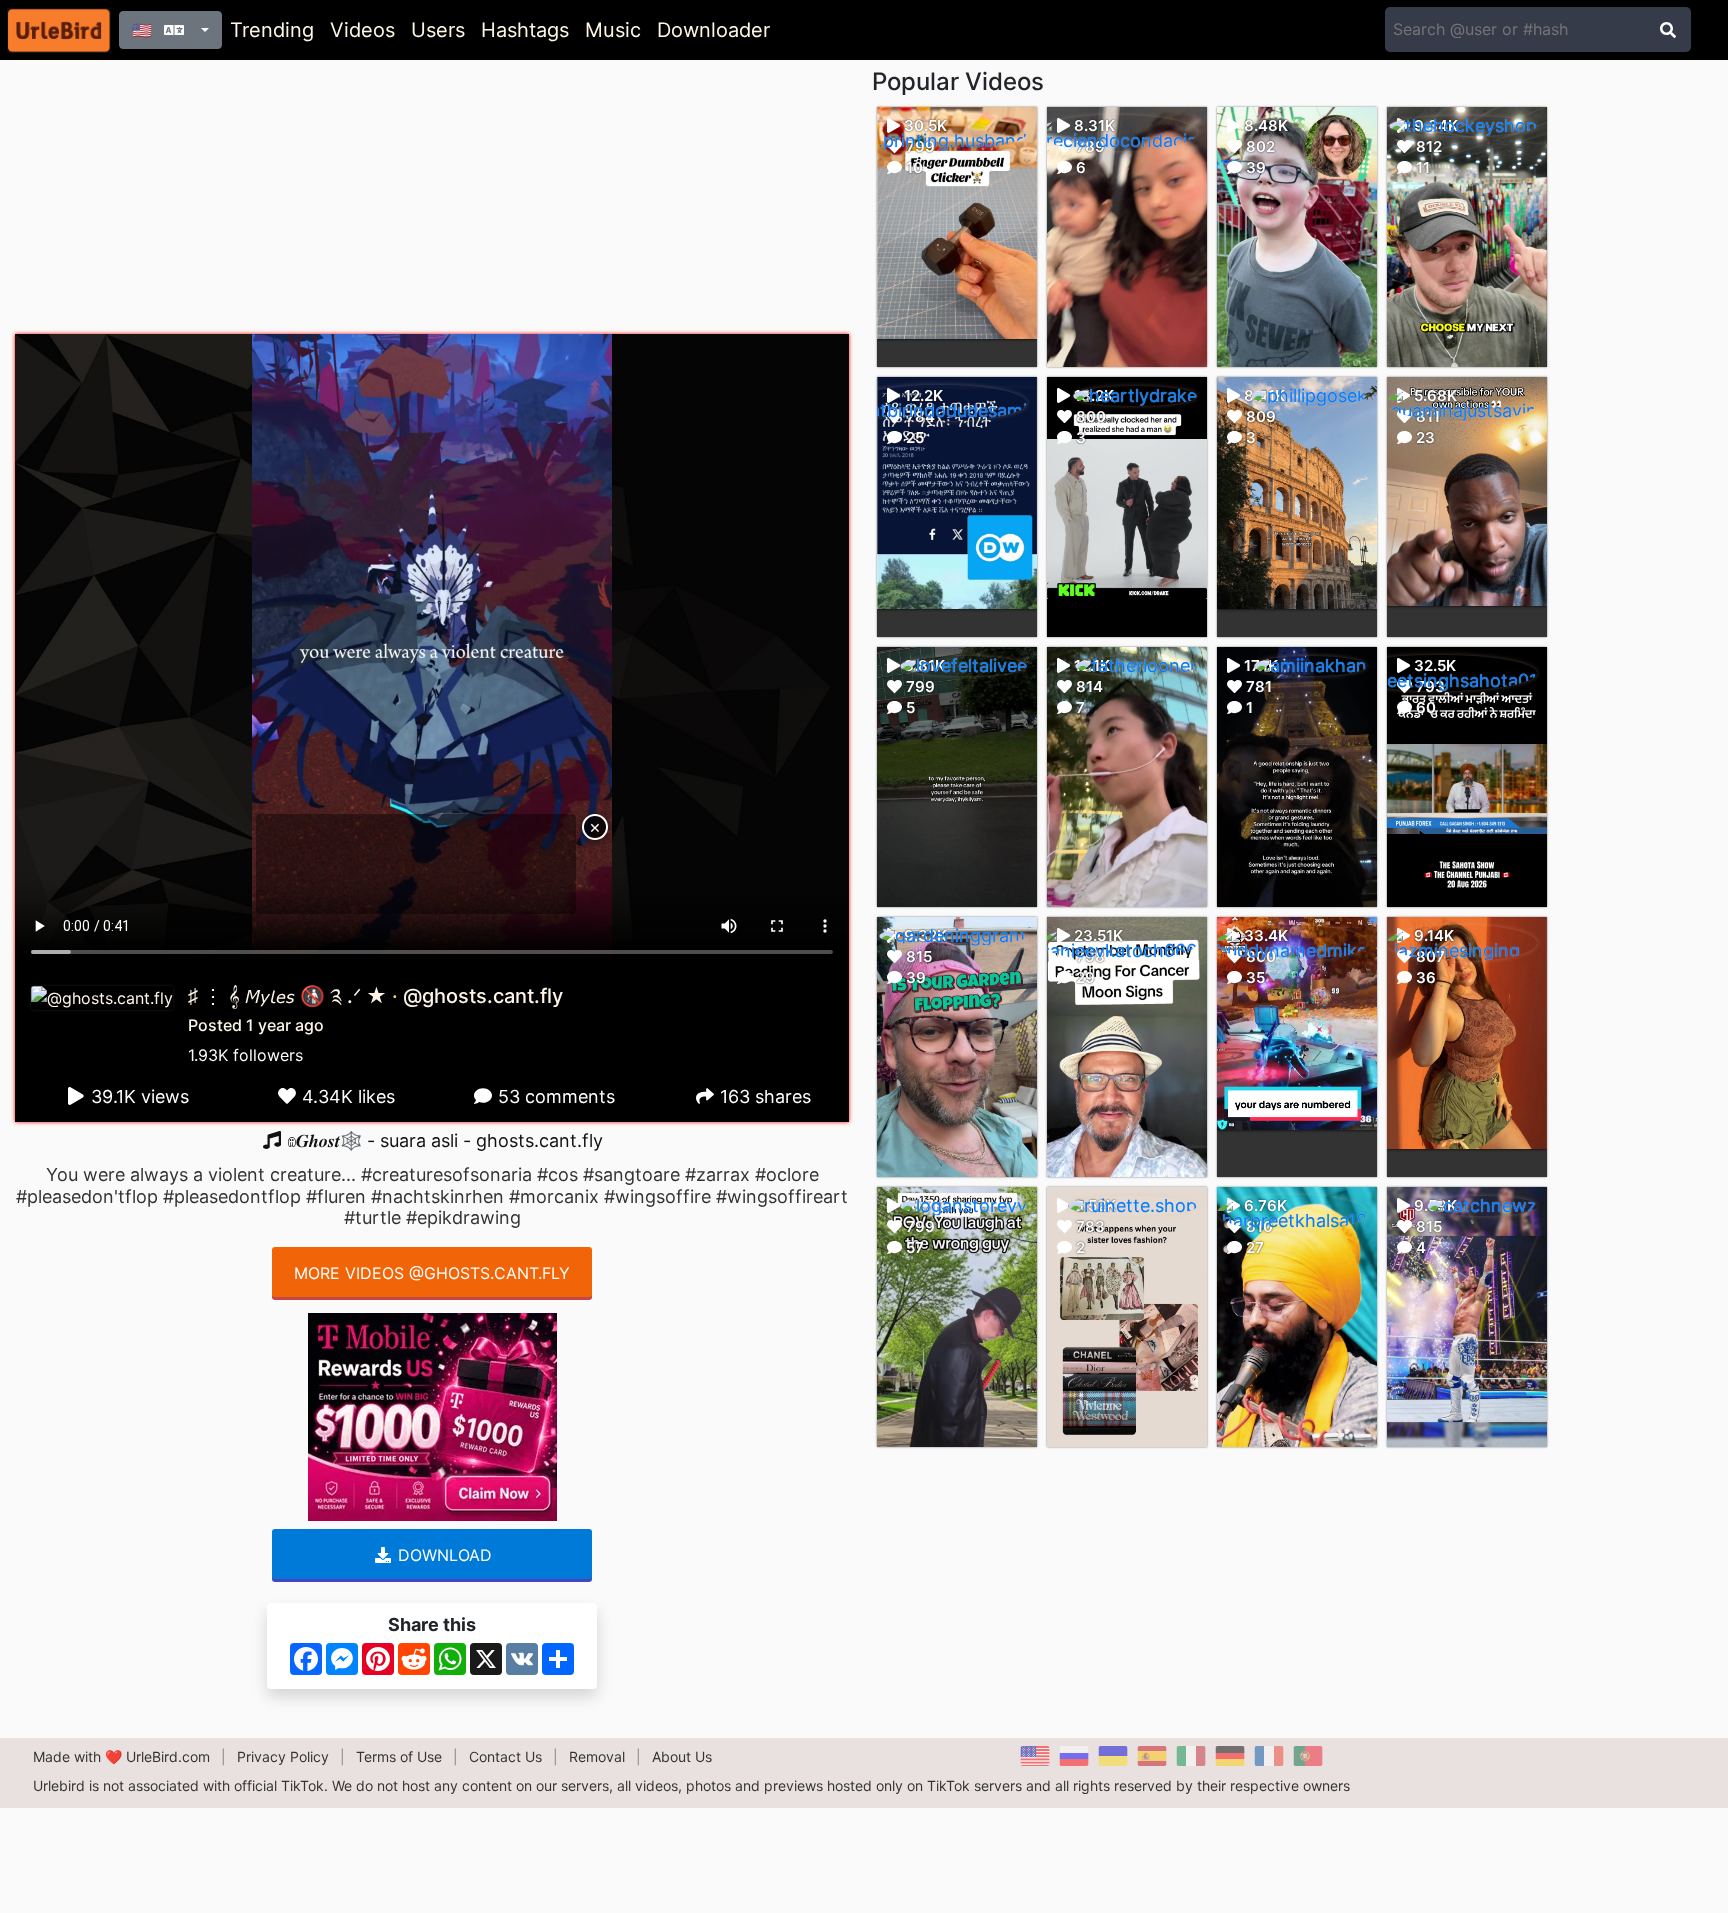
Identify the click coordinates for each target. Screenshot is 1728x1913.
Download (442, 1555)
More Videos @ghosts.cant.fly (432, 1273)
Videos (362, 30)
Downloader (713, 30)
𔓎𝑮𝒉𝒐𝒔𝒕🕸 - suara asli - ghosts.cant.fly (442, 1140)
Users (438, 30)
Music (613, 30)
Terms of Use (399, 1756)
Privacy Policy (283, 1756)
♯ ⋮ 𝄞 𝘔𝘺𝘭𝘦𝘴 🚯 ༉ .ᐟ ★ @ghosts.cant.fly (375, 996)
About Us (682, 1756)
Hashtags (525, 30)
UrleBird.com (168, 1756)
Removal (597, 1756)
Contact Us (505, 1756)
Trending (272, 30)
